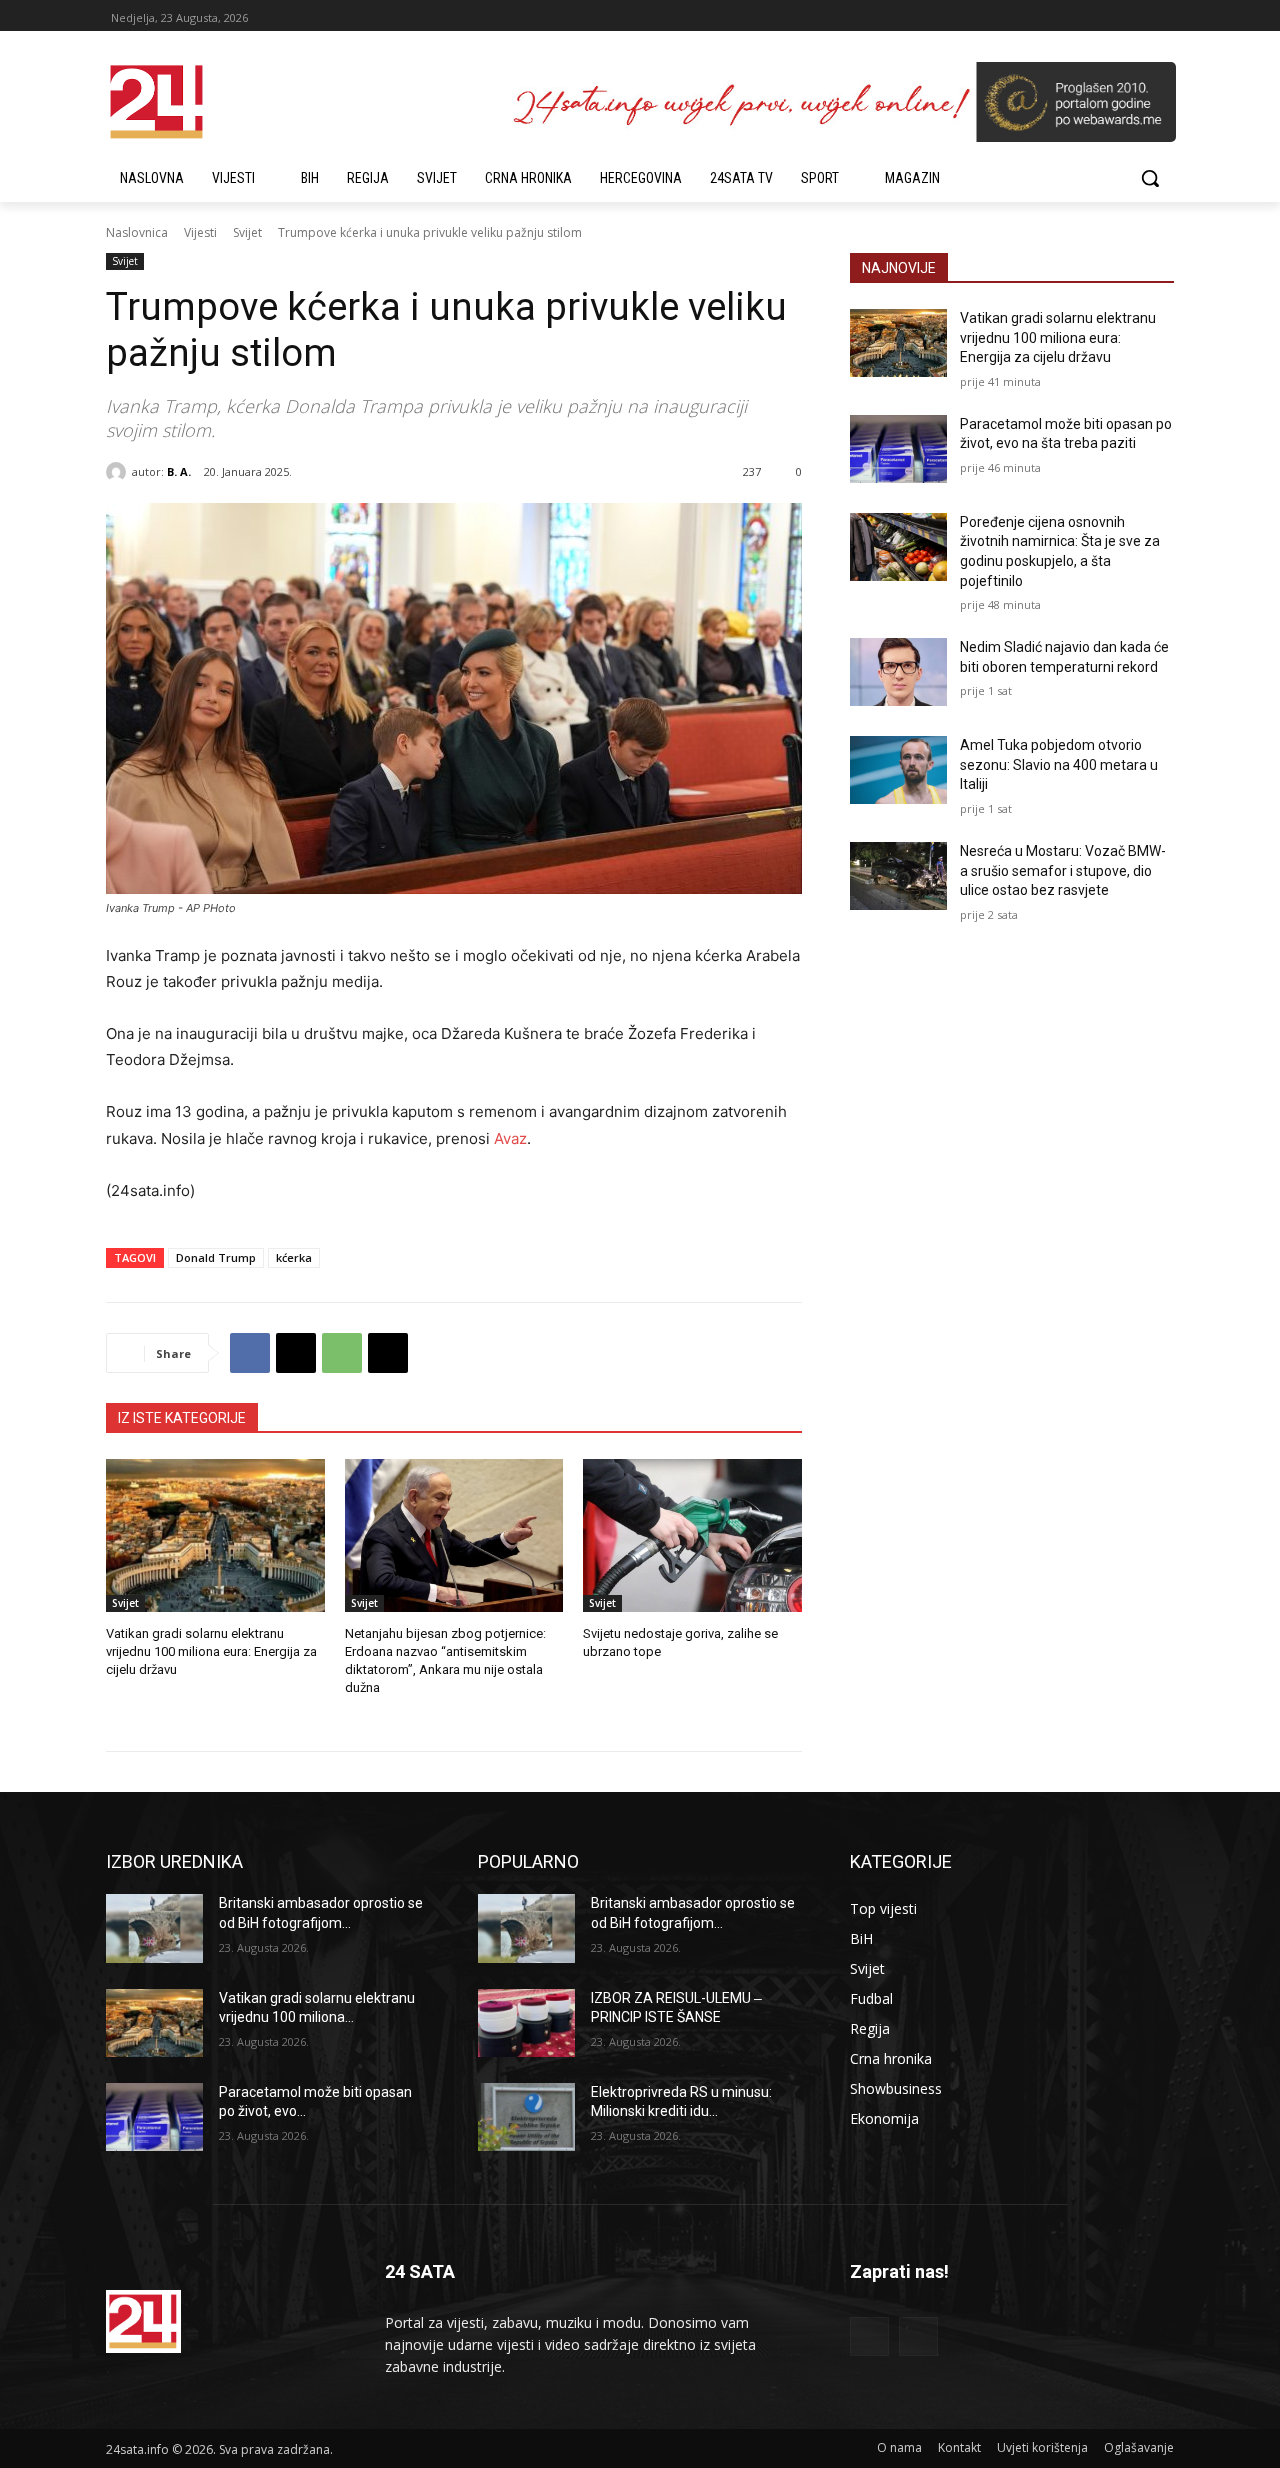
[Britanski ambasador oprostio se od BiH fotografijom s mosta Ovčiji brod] (154, 1928)
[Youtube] (918, 2336)
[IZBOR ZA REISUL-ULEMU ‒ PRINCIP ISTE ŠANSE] (526, 2023)
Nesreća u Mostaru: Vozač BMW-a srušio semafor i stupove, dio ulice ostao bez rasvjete (1063, 870)
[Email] (388, 1353)
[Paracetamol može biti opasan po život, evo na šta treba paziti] (898, 449)
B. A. (179, 471)
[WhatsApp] (342, 1353)
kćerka (294, 1257)
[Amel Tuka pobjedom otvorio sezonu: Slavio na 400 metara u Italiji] (898, 770)
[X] (296, 1353)
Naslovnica (137, 232)
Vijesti (200, 232)
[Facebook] (250, 1353)
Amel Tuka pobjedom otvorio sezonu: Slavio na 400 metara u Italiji (1059, 764)
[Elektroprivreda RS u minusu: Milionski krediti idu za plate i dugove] (526, 2117)
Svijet (247, 232)
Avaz (508, 1138)
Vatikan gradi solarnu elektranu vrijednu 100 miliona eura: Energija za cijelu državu (211, 1651)
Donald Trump (216, 1257)
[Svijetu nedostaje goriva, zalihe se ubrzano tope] (692, 1535)
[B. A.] (119, 472)
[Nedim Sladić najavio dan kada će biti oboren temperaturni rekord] (898, 672)
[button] (1150, 178)
